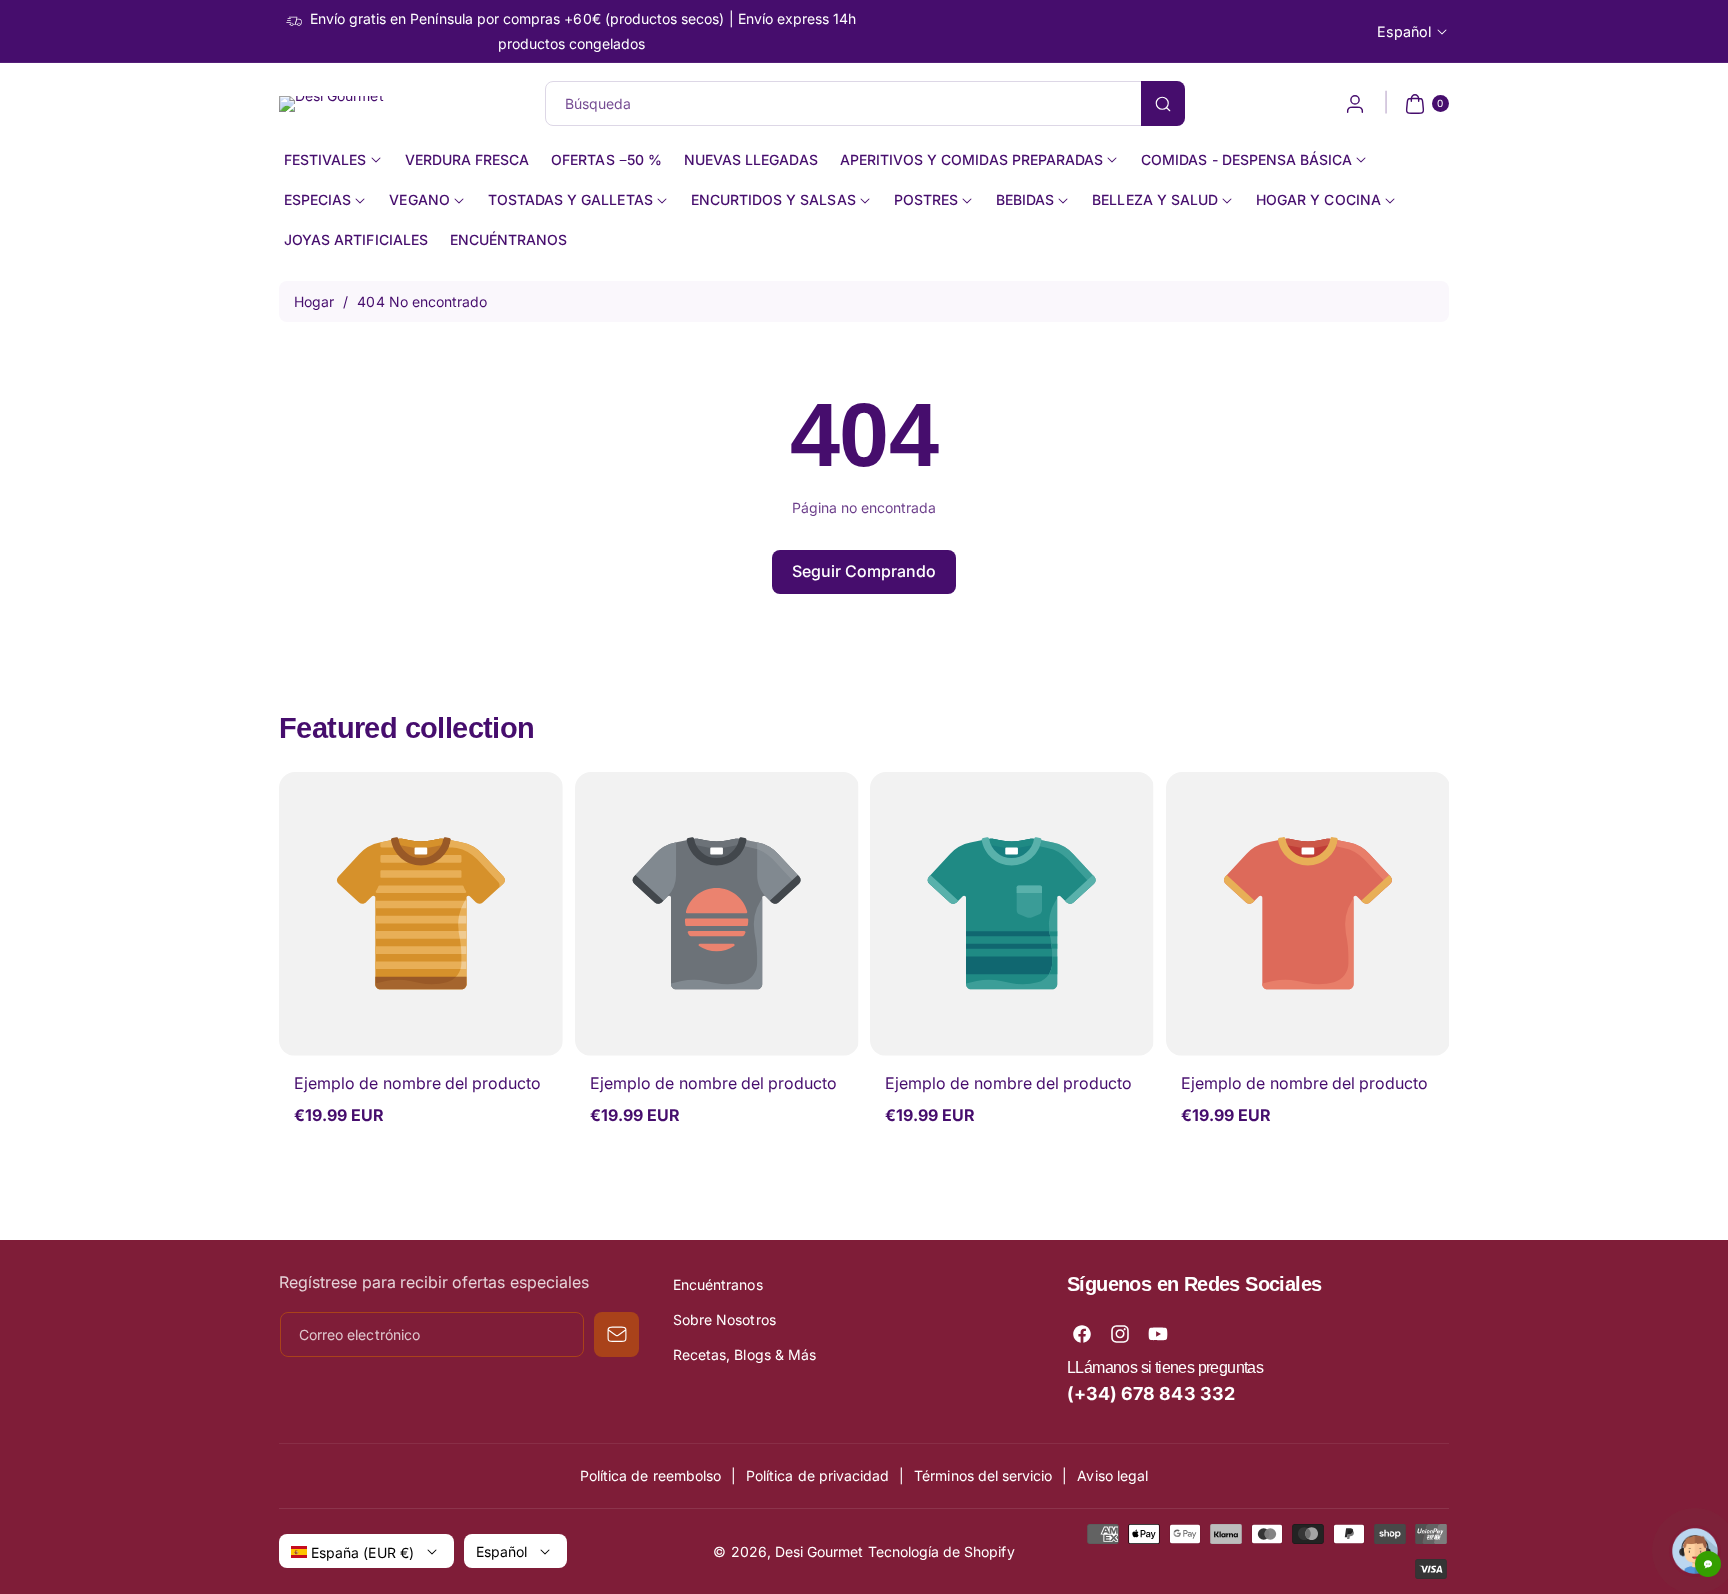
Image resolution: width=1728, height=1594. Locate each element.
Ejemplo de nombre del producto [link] (418, 1083)
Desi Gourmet (819, 1551)
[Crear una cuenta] (1355, 104)
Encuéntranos (718, 1284)
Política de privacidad (817, 1475)
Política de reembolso (650, 1475)
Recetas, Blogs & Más (744, 1354)
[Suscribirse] (616, 1334)
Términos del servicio (983, 1475)
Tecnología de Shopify (941, 1551)
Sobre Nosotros (724, 1319)
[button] (1424, 104)
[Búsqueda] (1163, 103)
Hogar (314, 301)
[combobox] (864, 103)
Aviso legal (1112, 1475)
